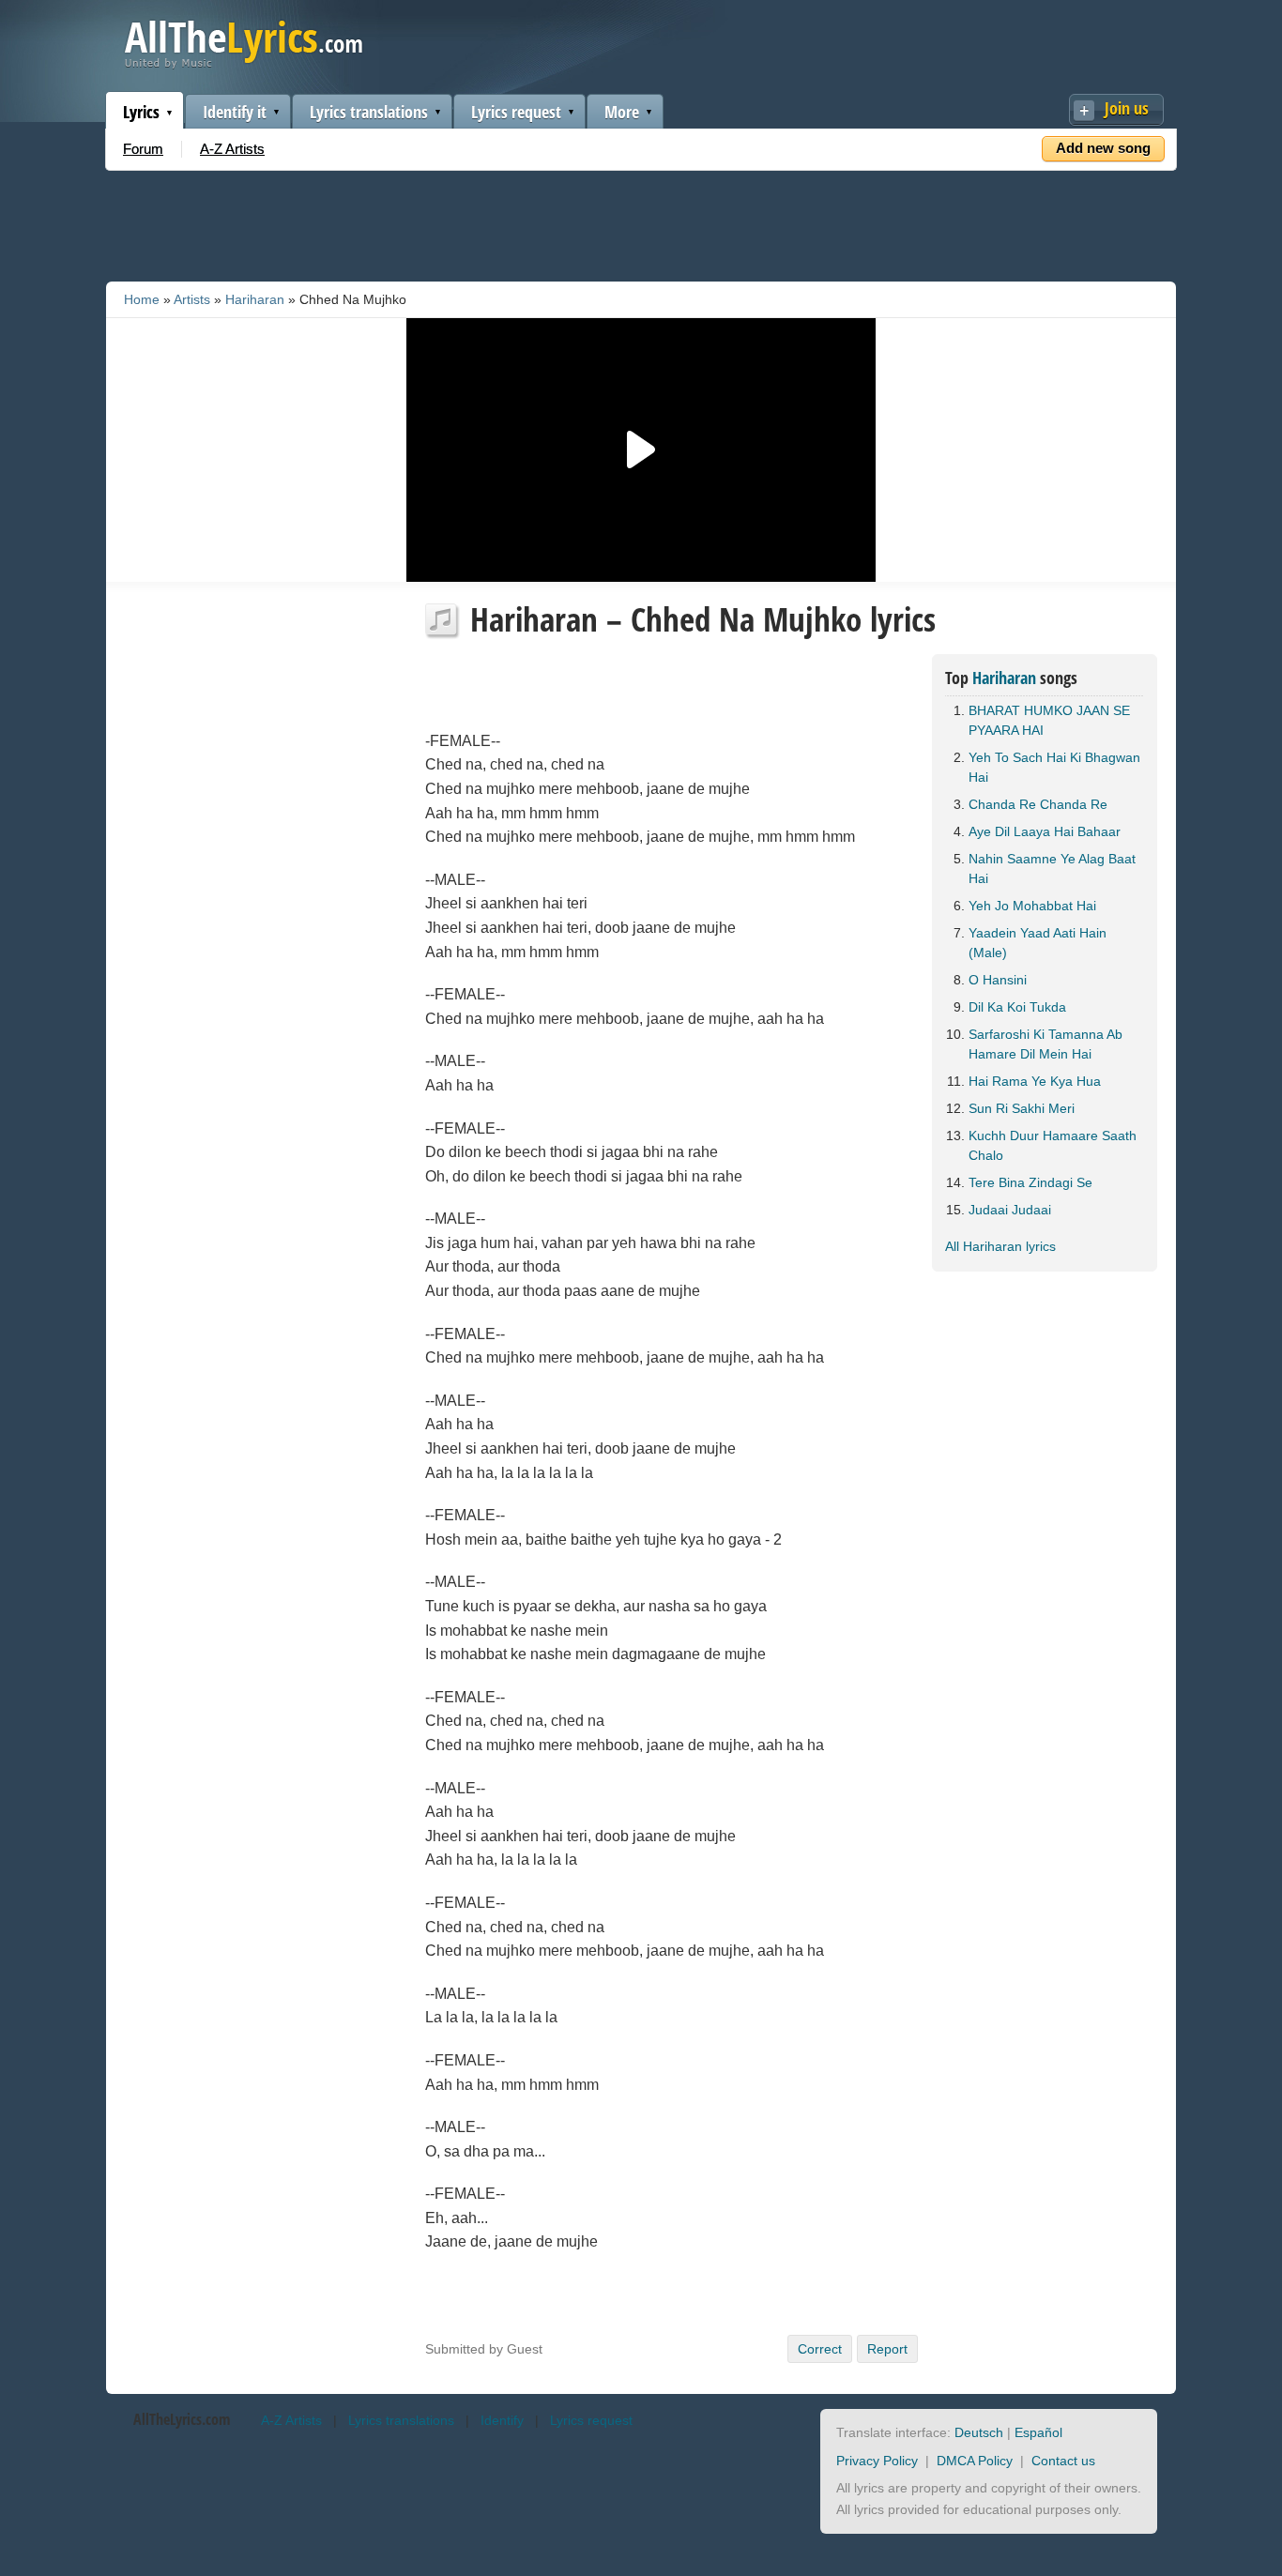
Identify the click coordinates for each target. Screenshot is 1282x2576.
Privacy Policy (877, 2461)
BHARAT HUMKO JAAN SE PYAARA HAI (1049, 720)
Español (1038, 2432)
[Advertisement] (641, 222)
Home (142, 299)
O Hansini (998, 980)
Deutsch (979, 2432)
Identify (502, 2420)
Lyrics (141, 112)
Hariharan (255, 299)
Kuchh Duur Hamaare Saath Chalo (1053, 1145)
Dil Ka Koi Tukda (1017, 1007)
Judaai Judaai (1010, 1210)
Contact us (1063, 2461)
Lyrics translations (369, 112)
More (622, 112)
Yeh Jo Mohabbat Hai (1032, 906)
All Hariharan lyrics (1000, 1246)
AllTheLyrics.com (182, 2419)
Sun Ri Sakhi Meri (1022, 1108)
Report (887, 2349)
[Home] (244, 64)
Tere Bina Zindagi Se (1030, 1182)
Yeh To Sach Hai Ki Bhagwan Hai (1054, 767)
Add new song (1103, 148)
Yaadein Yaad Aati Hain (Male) (1038, 943)
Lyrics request (516, 112)
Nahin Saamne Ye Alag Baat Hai (1052, 869)
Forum (143, 149)
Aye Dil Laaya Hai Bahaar (1045, 831)
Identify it (235, 112)
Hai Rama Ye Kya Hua (1035, 1081)
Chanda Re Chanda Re (1038, 804)
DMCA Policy (975, 2461)
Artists (192, 299)
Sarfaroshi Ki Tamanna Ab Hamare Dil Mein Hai (1045, 1044)
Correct (820, 2349)
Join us (1127, 108)
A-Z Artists (232, 149)
